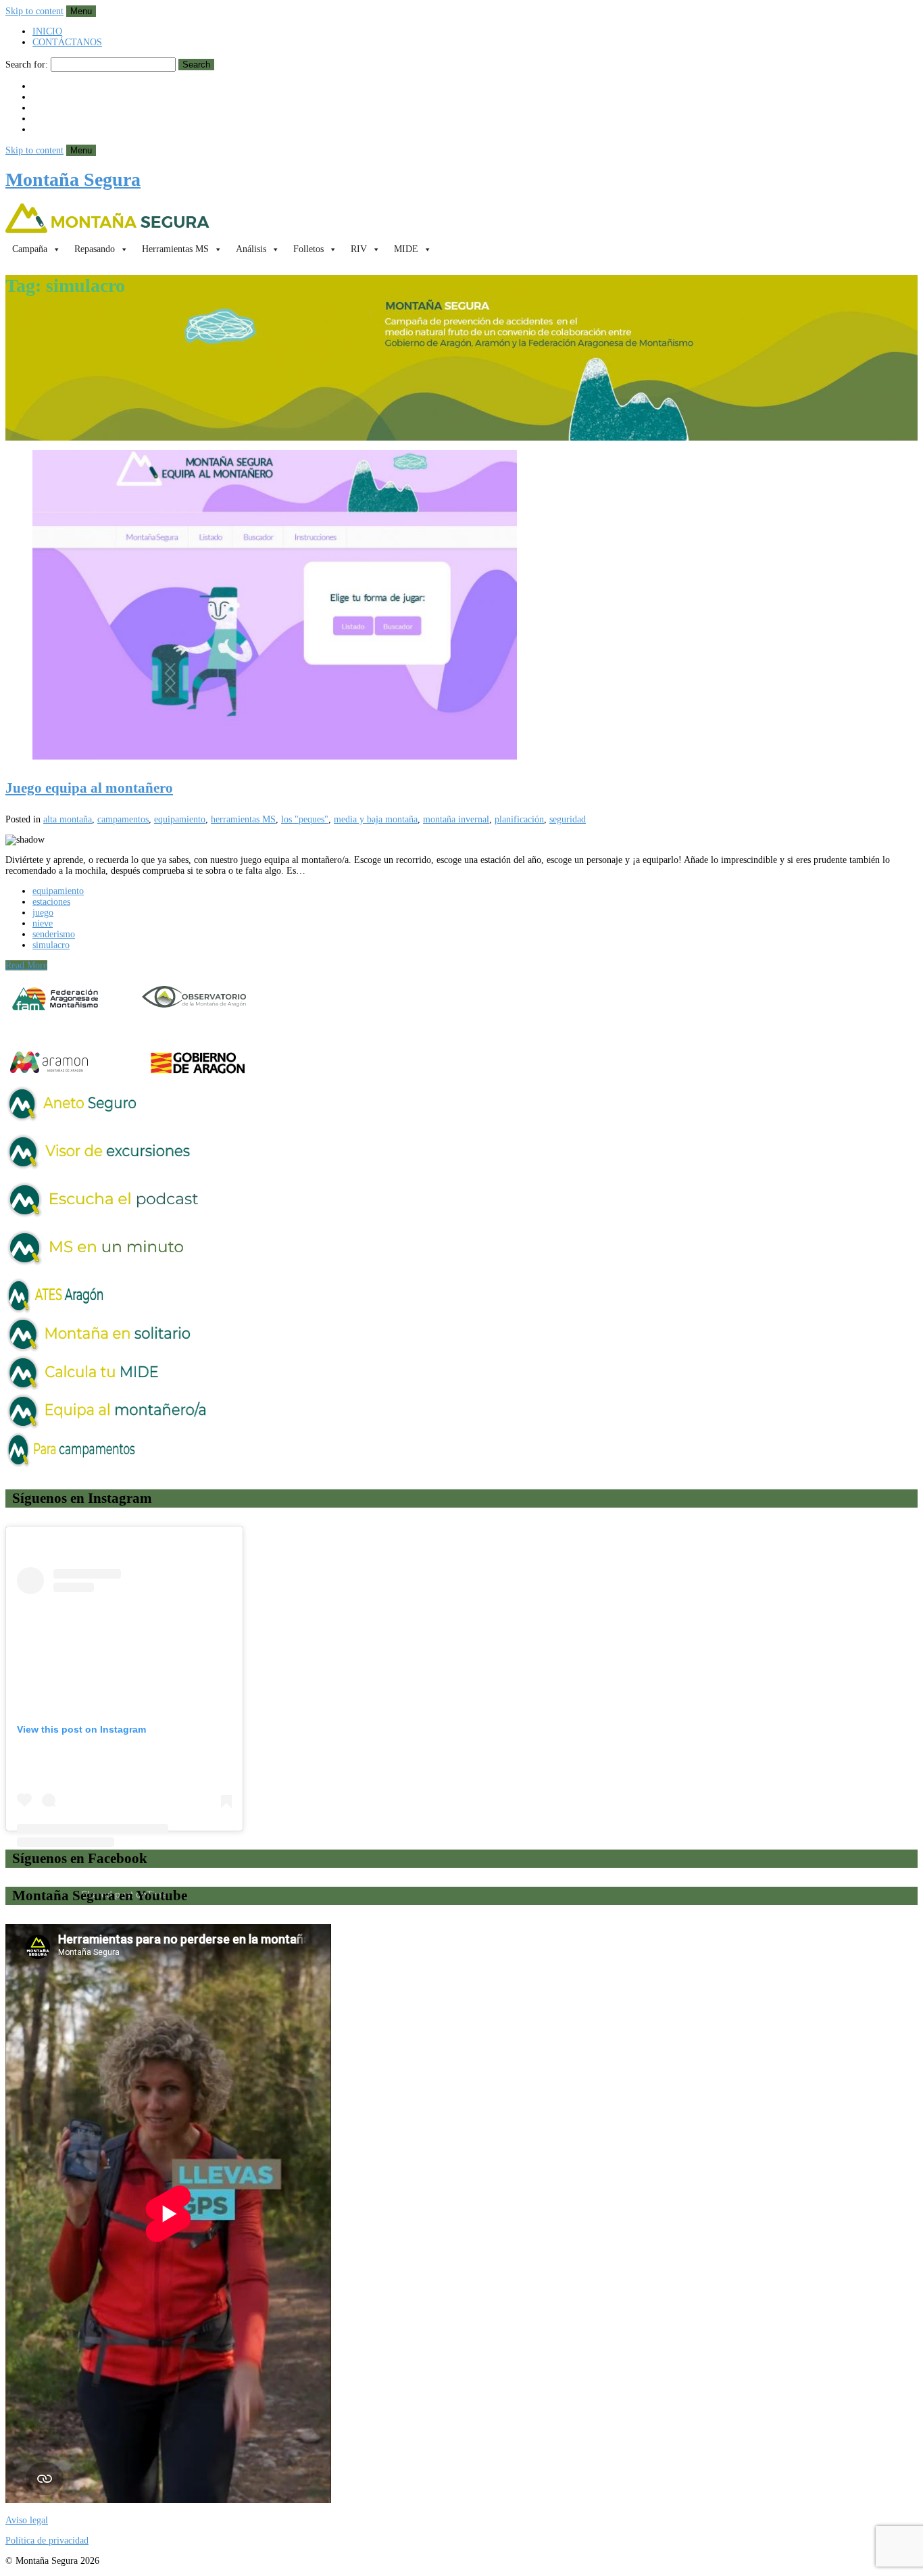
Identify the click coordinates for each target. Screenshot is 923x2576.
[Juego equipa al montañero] (461, 606)
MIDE (406, 249)
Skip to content (34, 11)
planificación (519, 819)
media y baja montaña (376, 819)
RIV (359, 249)
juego (43, 913)
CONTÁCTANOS (67, 42)
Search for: (27, 65)
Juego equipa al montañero (89, 788)
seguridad (568, 819)
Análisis (251, 249)
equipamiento (180, 819)
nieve (43, 923)
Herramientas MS (175, 249)
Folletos (308, 249)
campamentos (123, 819)
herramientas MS (243, 819)
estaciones (51, 902)
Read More (26, 965)
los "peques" (305, 819)
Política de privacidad (47, 2541)
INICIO (47, 31)
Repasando (95, 249)
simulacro (51, 945)
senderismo (54, 934)
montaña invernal (456, 819)
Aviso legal (27, 2520)
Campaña (30, 249)
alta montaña (68, 819)
